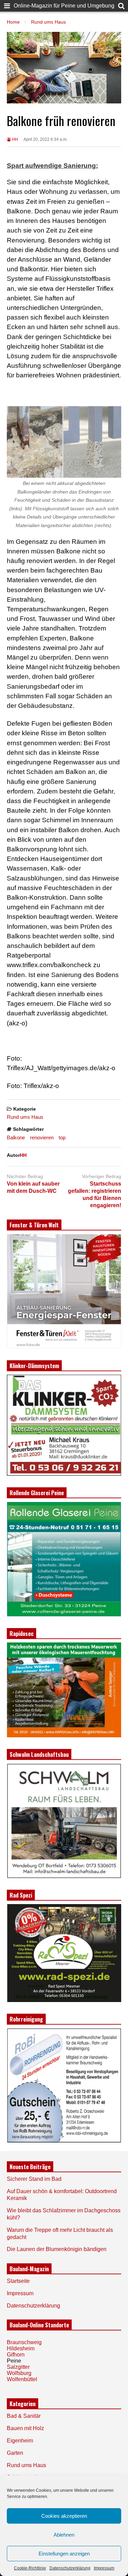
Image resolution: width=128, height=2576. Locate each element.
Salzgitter (18, 2367)
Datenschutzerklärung (70, 2568)
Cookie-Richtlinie (30, 2568)
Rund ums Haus (25, 1117)
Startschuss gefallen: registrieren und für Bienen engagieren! (95, 1194)
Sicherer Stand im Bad (34, 2179)
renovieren (42, 1137)
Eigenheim (20, 2441)
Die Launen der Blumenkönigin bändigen (57, 2249)
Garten (15, 2453)
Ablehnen (64, 2535)
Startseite (18, 2281)
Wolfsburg (19, 2373)
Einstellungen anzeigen (64, 2554)
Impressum (104, 2568)
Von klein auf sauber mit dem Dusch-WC (33, 1187)
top (62, 1137)
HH (15, 139)
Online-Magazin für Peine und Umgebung (64, 6)
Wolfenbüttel (22, 2379)
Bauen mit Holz (25, 2428)
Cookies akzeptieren (64, 2516)
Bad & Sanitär (24, 2416)
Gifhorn (16, 2355)
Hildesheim (21, 2348)
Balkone (16, 1137)
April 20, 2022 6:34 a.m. (46, 139)
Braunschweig (24, 2342)
